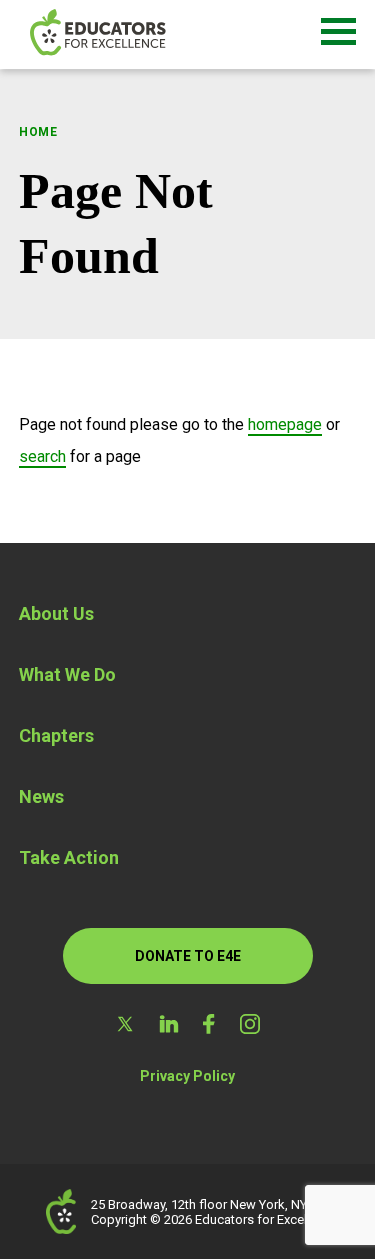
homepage (285, 424)
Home (38, 132)
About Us (56, 613)
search (42, 456)
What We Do (67, 674)
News (41, 796)
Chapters (56, 735)
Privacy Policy (187, 1076)
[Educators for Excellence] (130, 34)
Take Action (69, 857)
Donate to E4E (188, 956)
